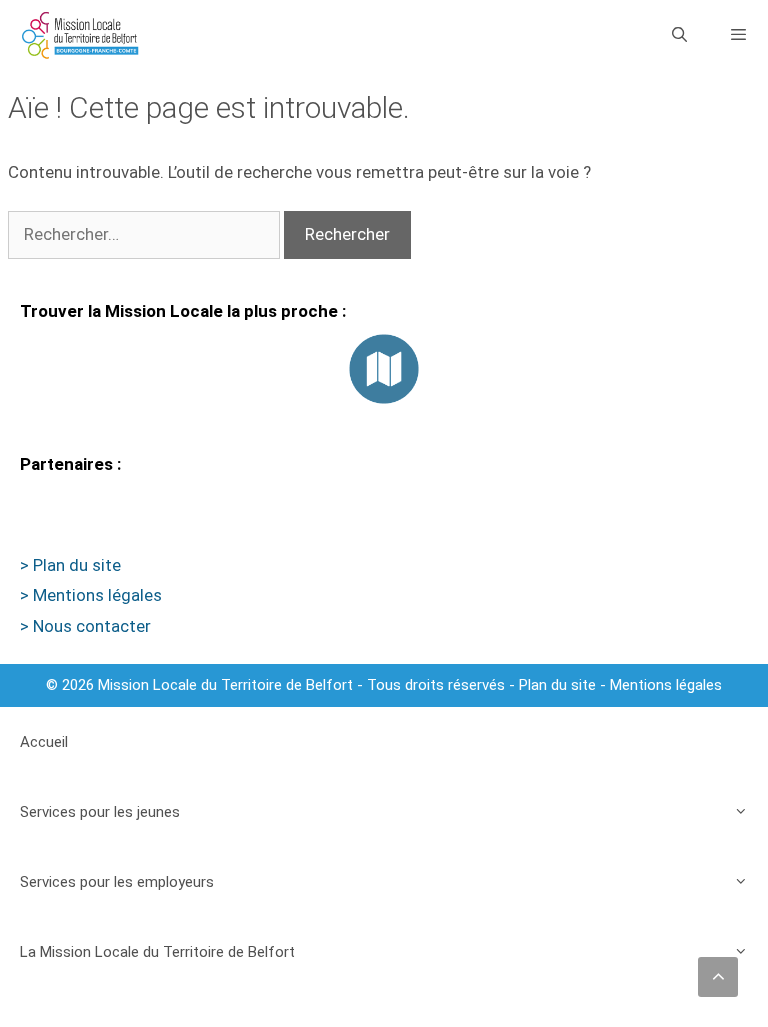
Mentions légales (666, 685)
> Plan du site (70, 565)
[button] (718, 977)
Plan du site (557, 685)
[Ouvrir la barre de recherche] (678, 35)
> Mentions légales (91, 595)
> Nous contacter (85, 626)
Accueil (44, 742)
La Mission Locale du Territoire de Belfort (157, 952)
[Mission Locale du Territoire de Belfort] (80, 35)
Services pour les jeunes (100, 812)
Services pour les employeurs (117, 882)
